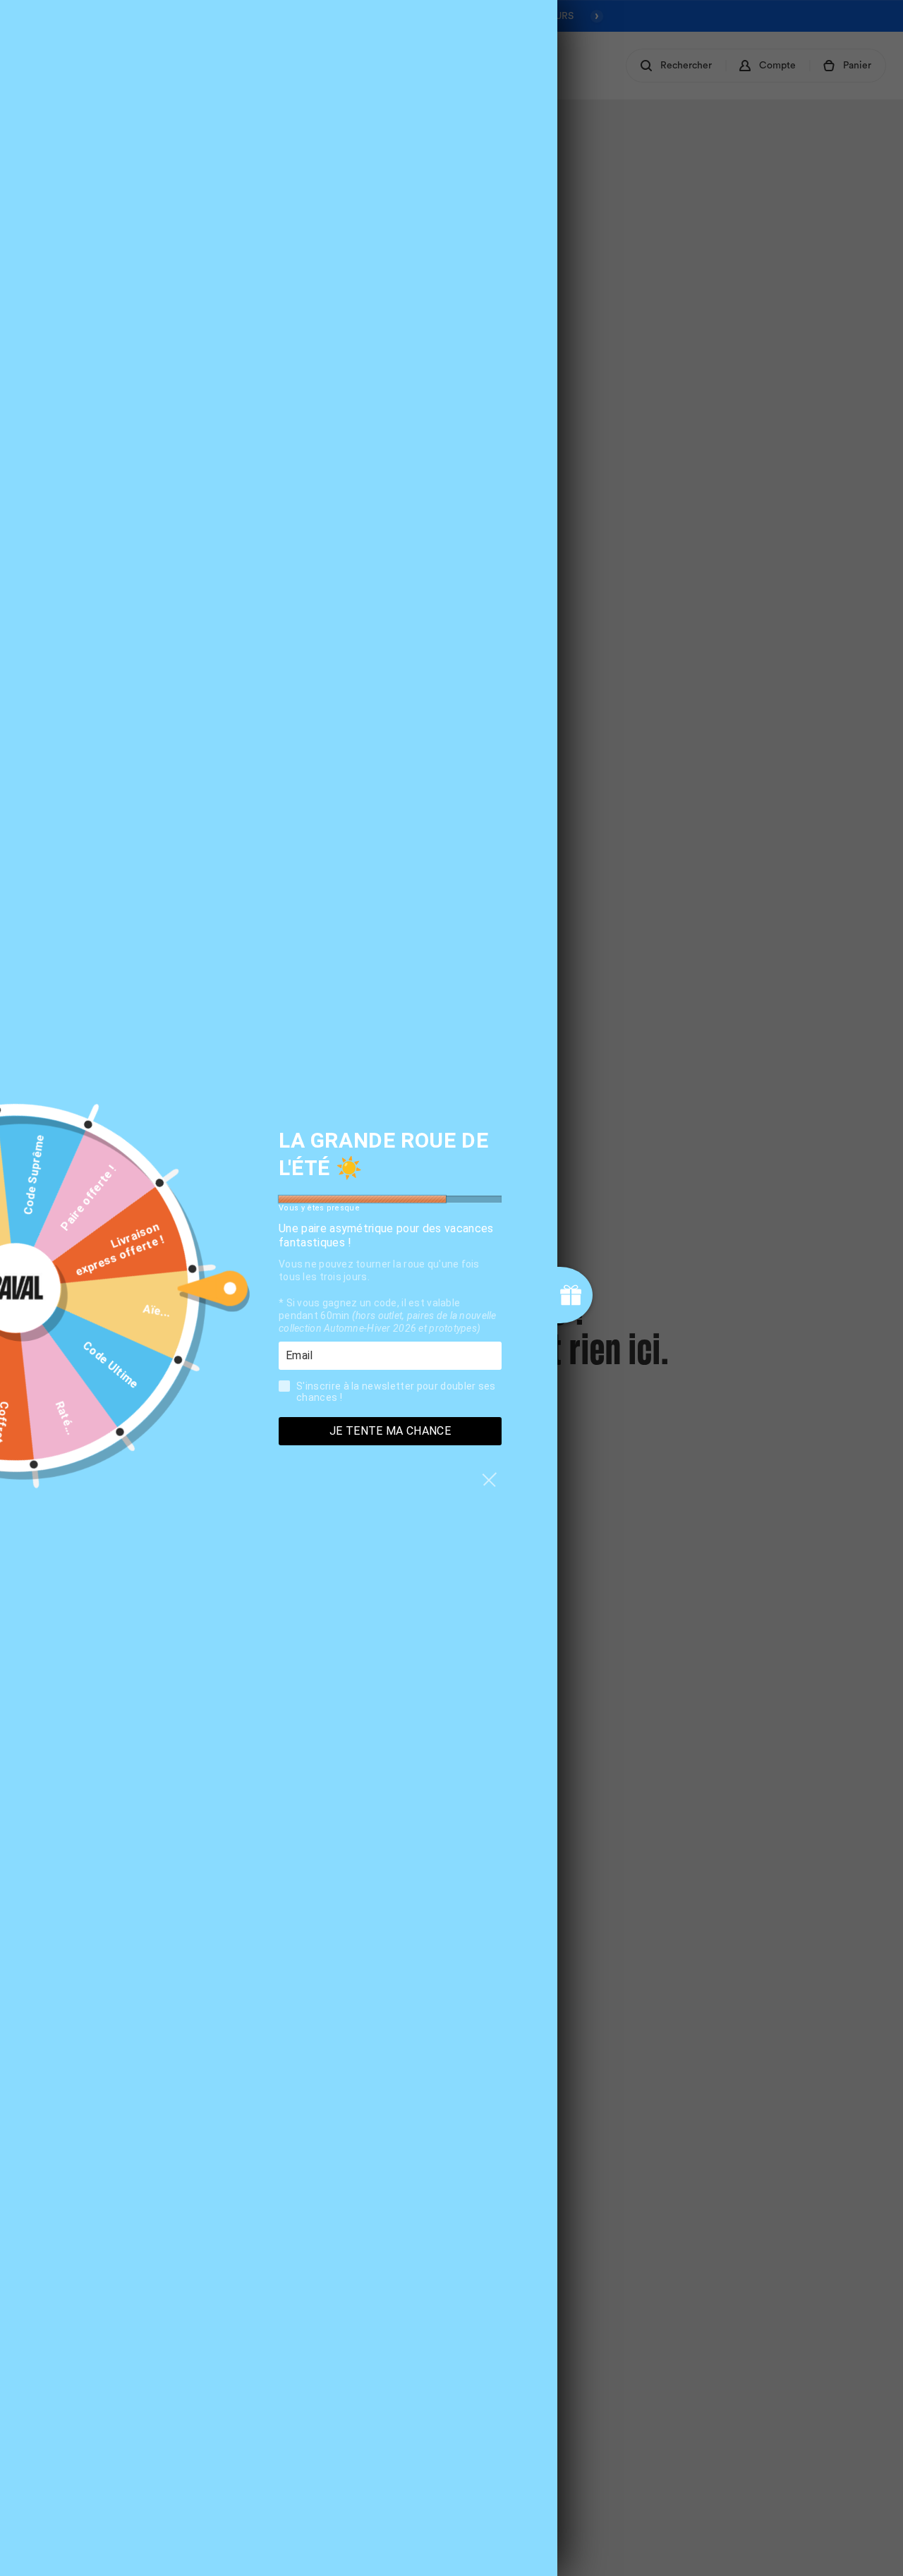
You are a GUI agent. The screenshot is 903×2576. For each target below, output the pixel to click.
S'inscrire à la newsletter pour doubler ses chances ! (396, 1392)
